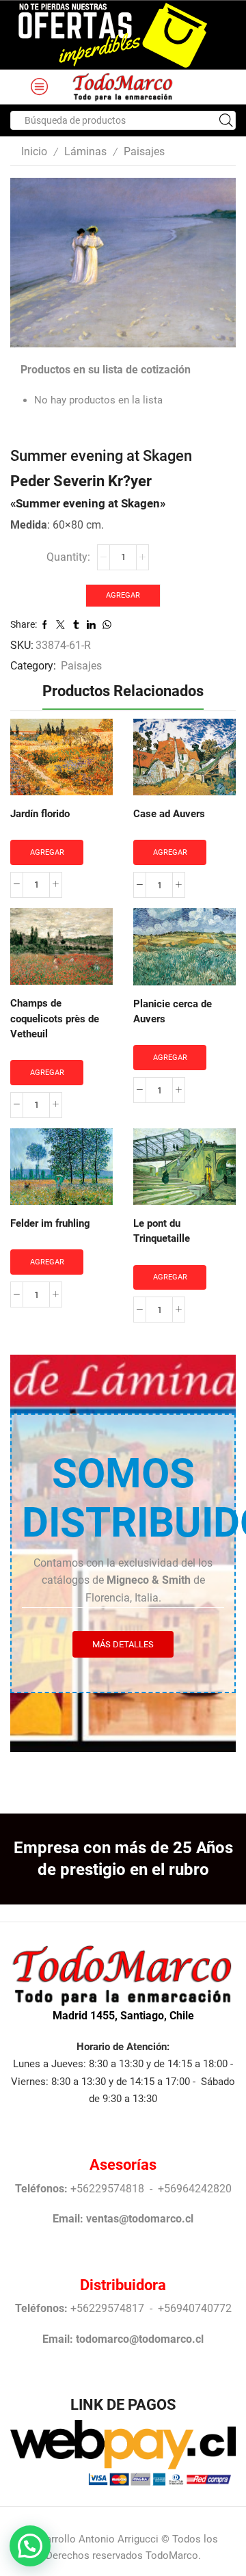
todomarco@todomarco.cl (140, 2339)
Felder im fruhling (50, 1223)
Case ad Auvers (169, 814)
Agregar (123, 595)
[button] (30, 2546)
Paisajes (144, 151)
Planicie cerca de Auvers (173, 1011)
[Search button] (226, 120)
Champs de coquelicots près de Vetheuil (55, 1018)
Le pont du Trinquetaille (162, 1231)
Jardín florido (40, 814)
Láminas (85, 151)
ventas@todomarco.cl (140, 2219)
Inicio (34, 151)
